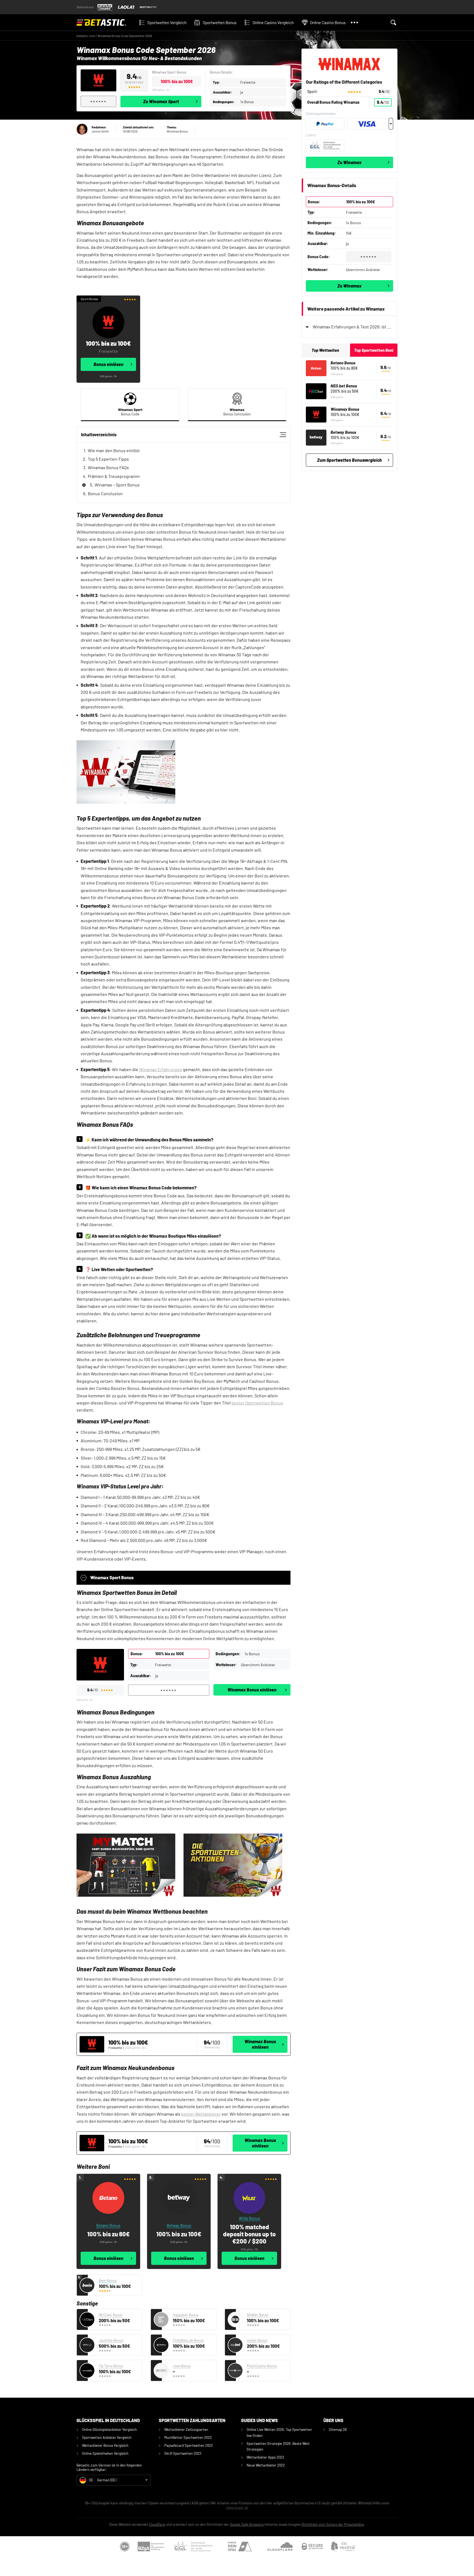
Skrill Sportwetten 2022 (183, 2453)
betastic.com (86, 36)
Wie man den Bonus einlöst (114, 450)
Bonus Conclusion (105, 493)
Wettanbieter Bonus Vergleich (105, 2445)
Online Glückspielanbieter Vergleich (109, 2429)
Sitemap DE (338, 2429)
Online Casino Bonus (328, 22)
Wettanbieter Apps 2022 (265, 2457)
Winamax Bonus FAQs (108, 467)
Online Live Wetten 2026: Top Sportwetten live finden (279, 2432)
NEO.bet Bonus (344, 386)
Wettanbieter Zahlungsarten (186, 2429)
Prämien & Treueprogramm (114, 476)
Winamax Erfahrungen (161, 1069)
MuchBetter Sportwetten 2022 (188, 2437)
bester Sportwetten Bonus (257, 1403)
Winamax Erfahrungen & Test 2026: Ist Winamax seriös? (353, 327)
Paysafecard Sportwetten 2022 (189, 2445)
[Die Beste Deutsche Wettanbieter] (105, 22)
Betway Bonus (343, 432)
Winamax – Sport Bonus (117, 485)
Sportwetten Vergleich (167, 22)
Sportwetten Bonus (220, 22)
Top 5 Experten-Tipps (108, 459)
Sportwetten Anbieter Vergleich (107, 2437)
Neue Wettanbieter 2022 (266, 2465)
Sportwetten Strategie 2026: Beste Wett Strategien (278, 2446)
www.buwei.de (237, 2507)
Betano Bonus (343, 363)
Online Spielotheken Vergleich (105, 2453)
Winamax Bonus (345, 409)
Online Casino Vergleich (273, 22)
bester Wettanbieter (201, 2114)
